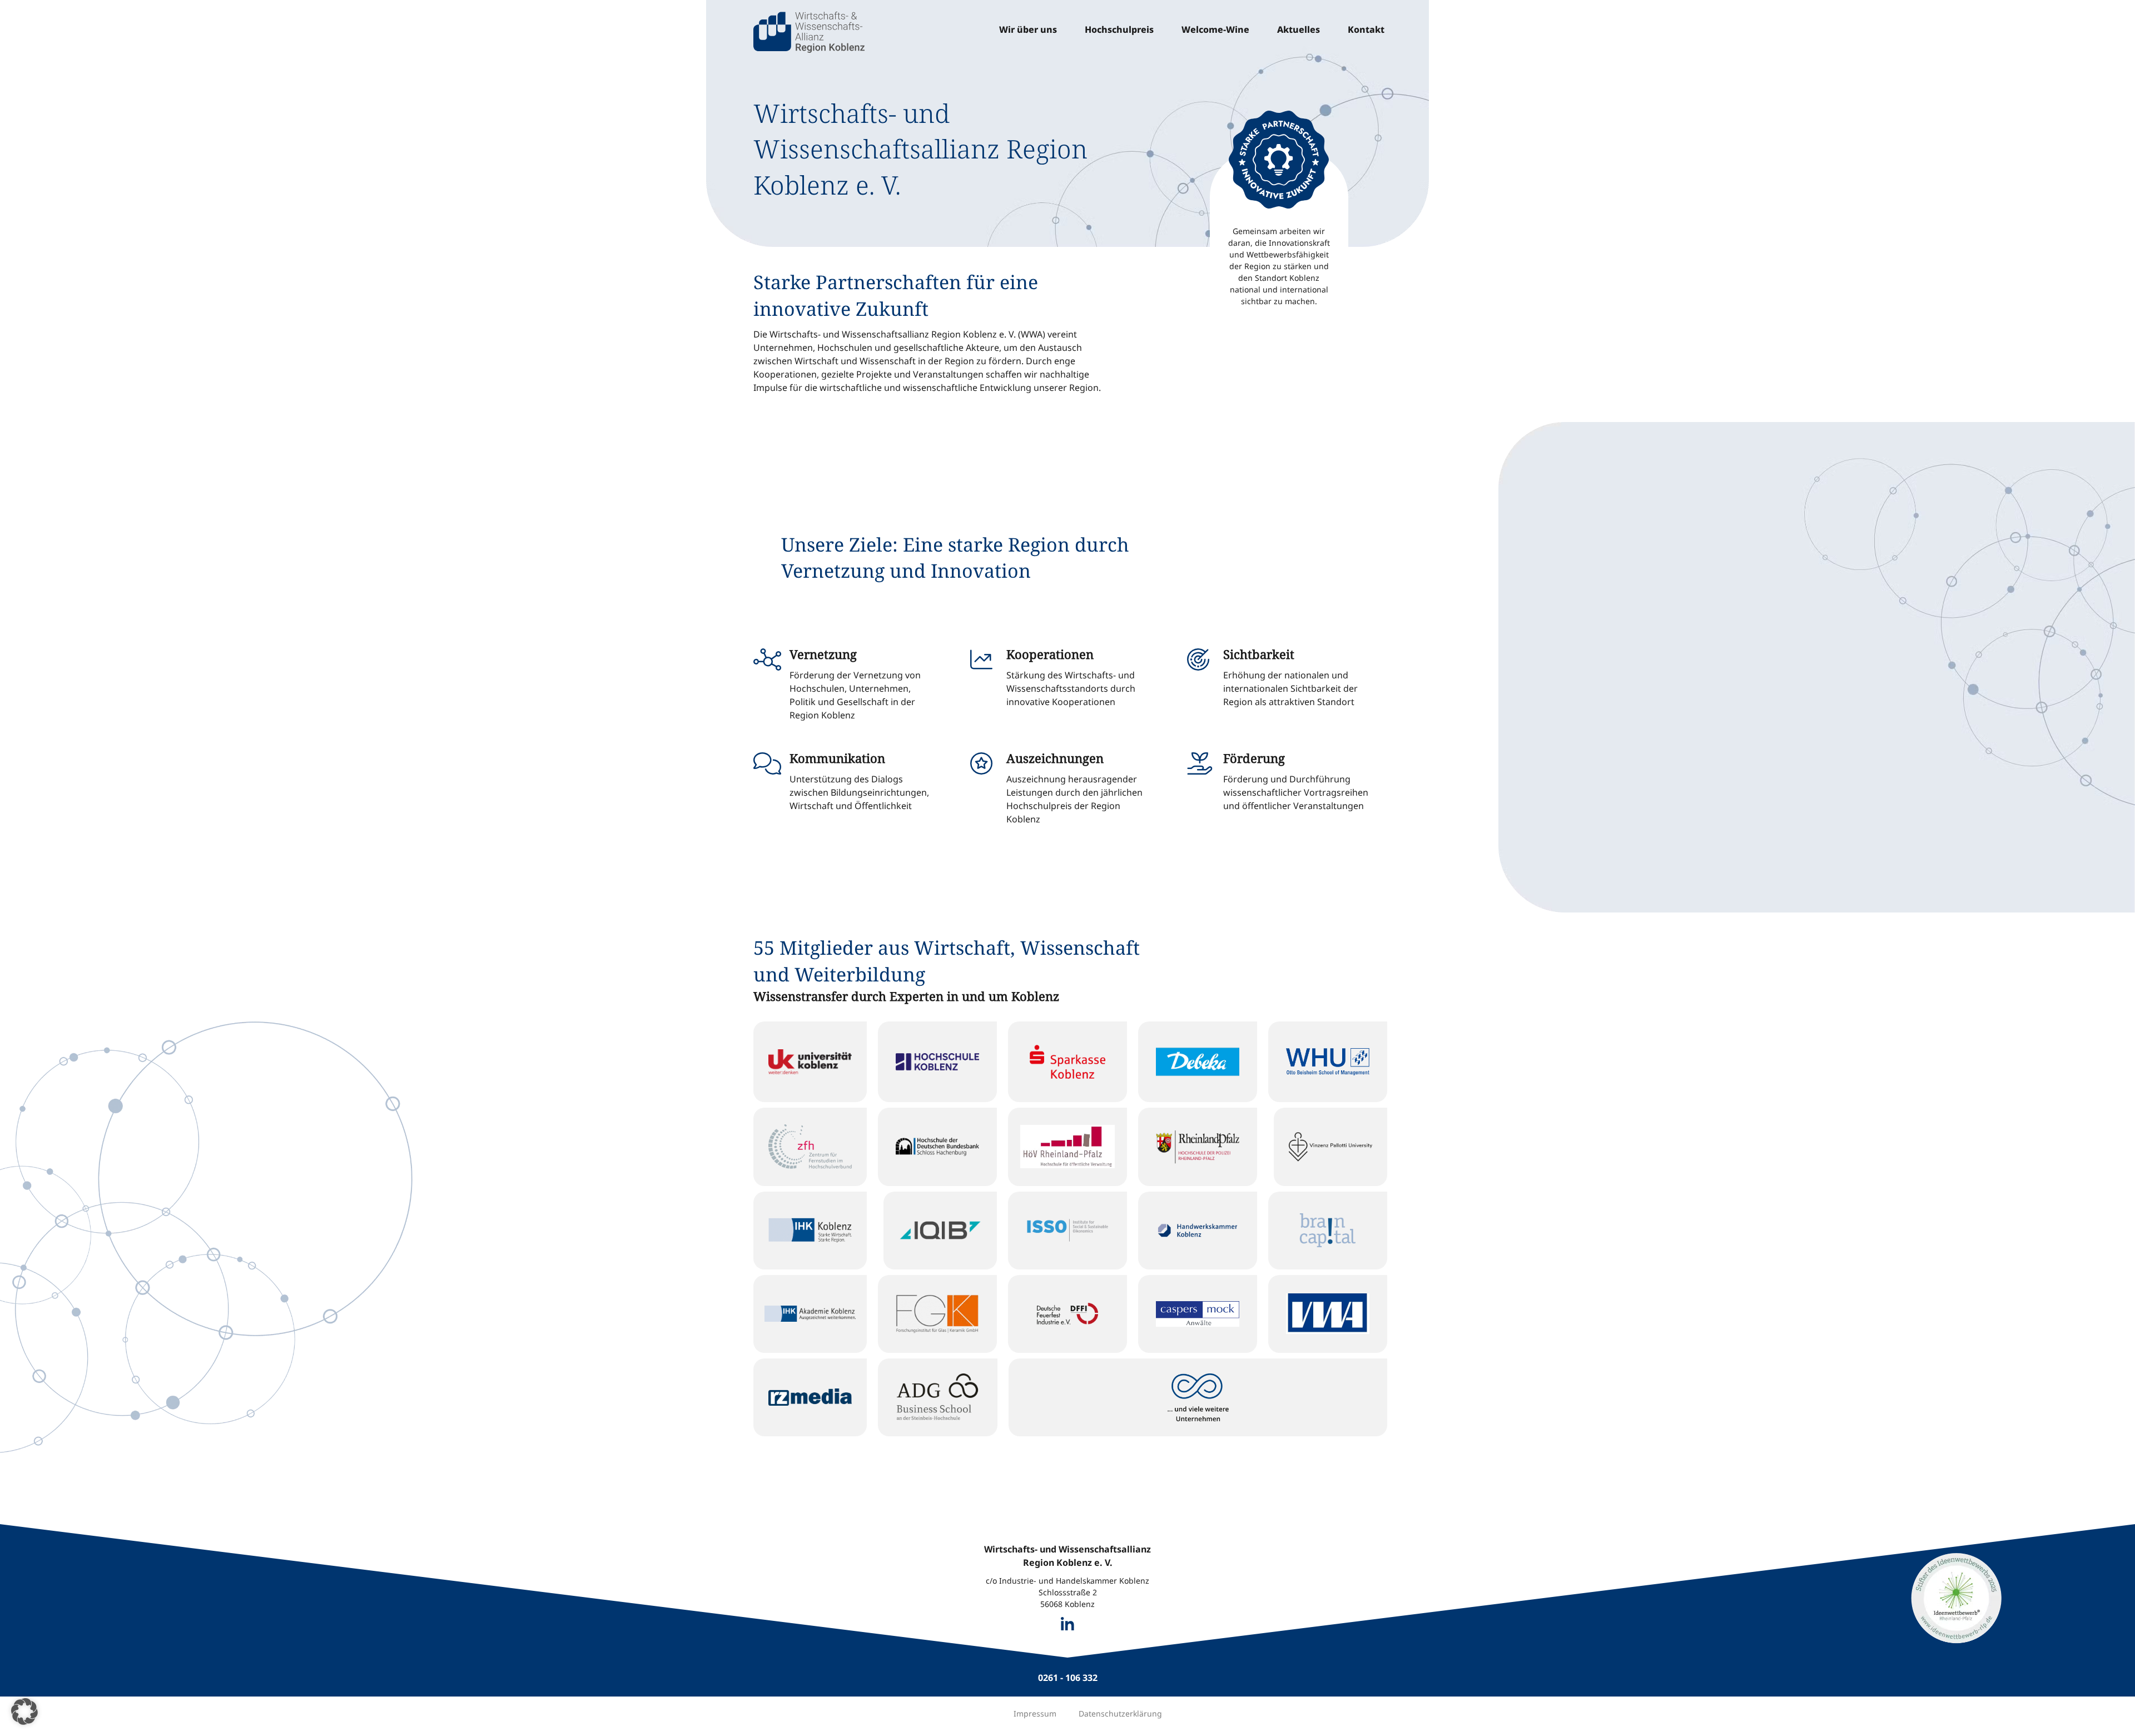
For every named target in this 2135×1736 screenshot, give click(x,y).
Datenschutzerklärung (1120, 1713)
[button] (24, 1712)
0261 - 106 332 (1068, 1678)
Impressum (1035, 1713)
